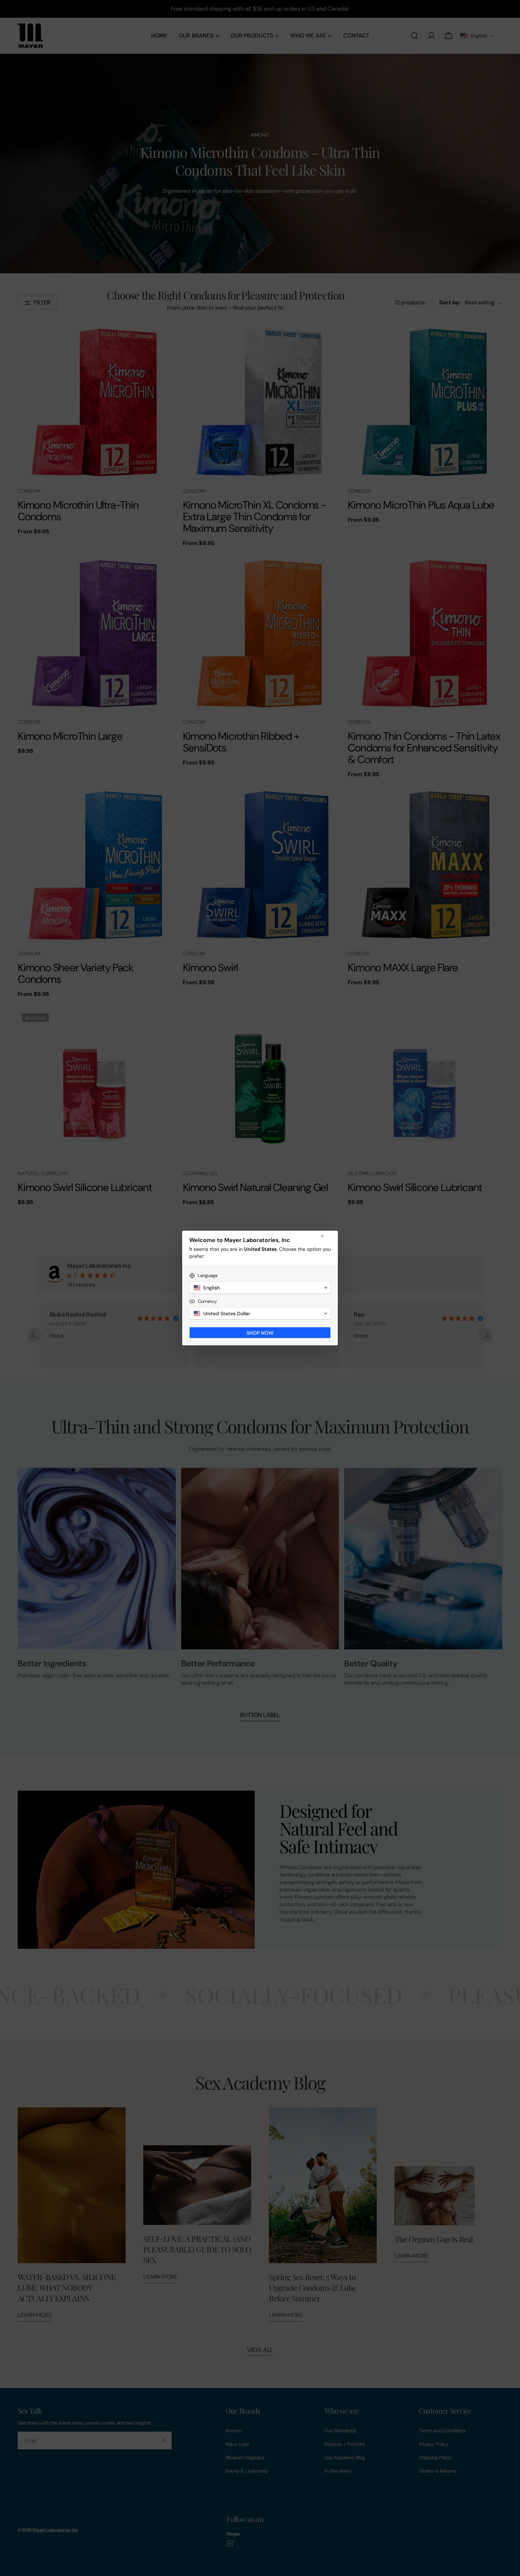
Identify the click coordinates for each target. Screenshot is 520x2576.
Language (208, 1275)
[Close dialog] (322, 1236)
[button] (260, 1288)
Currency (207, 1301)
